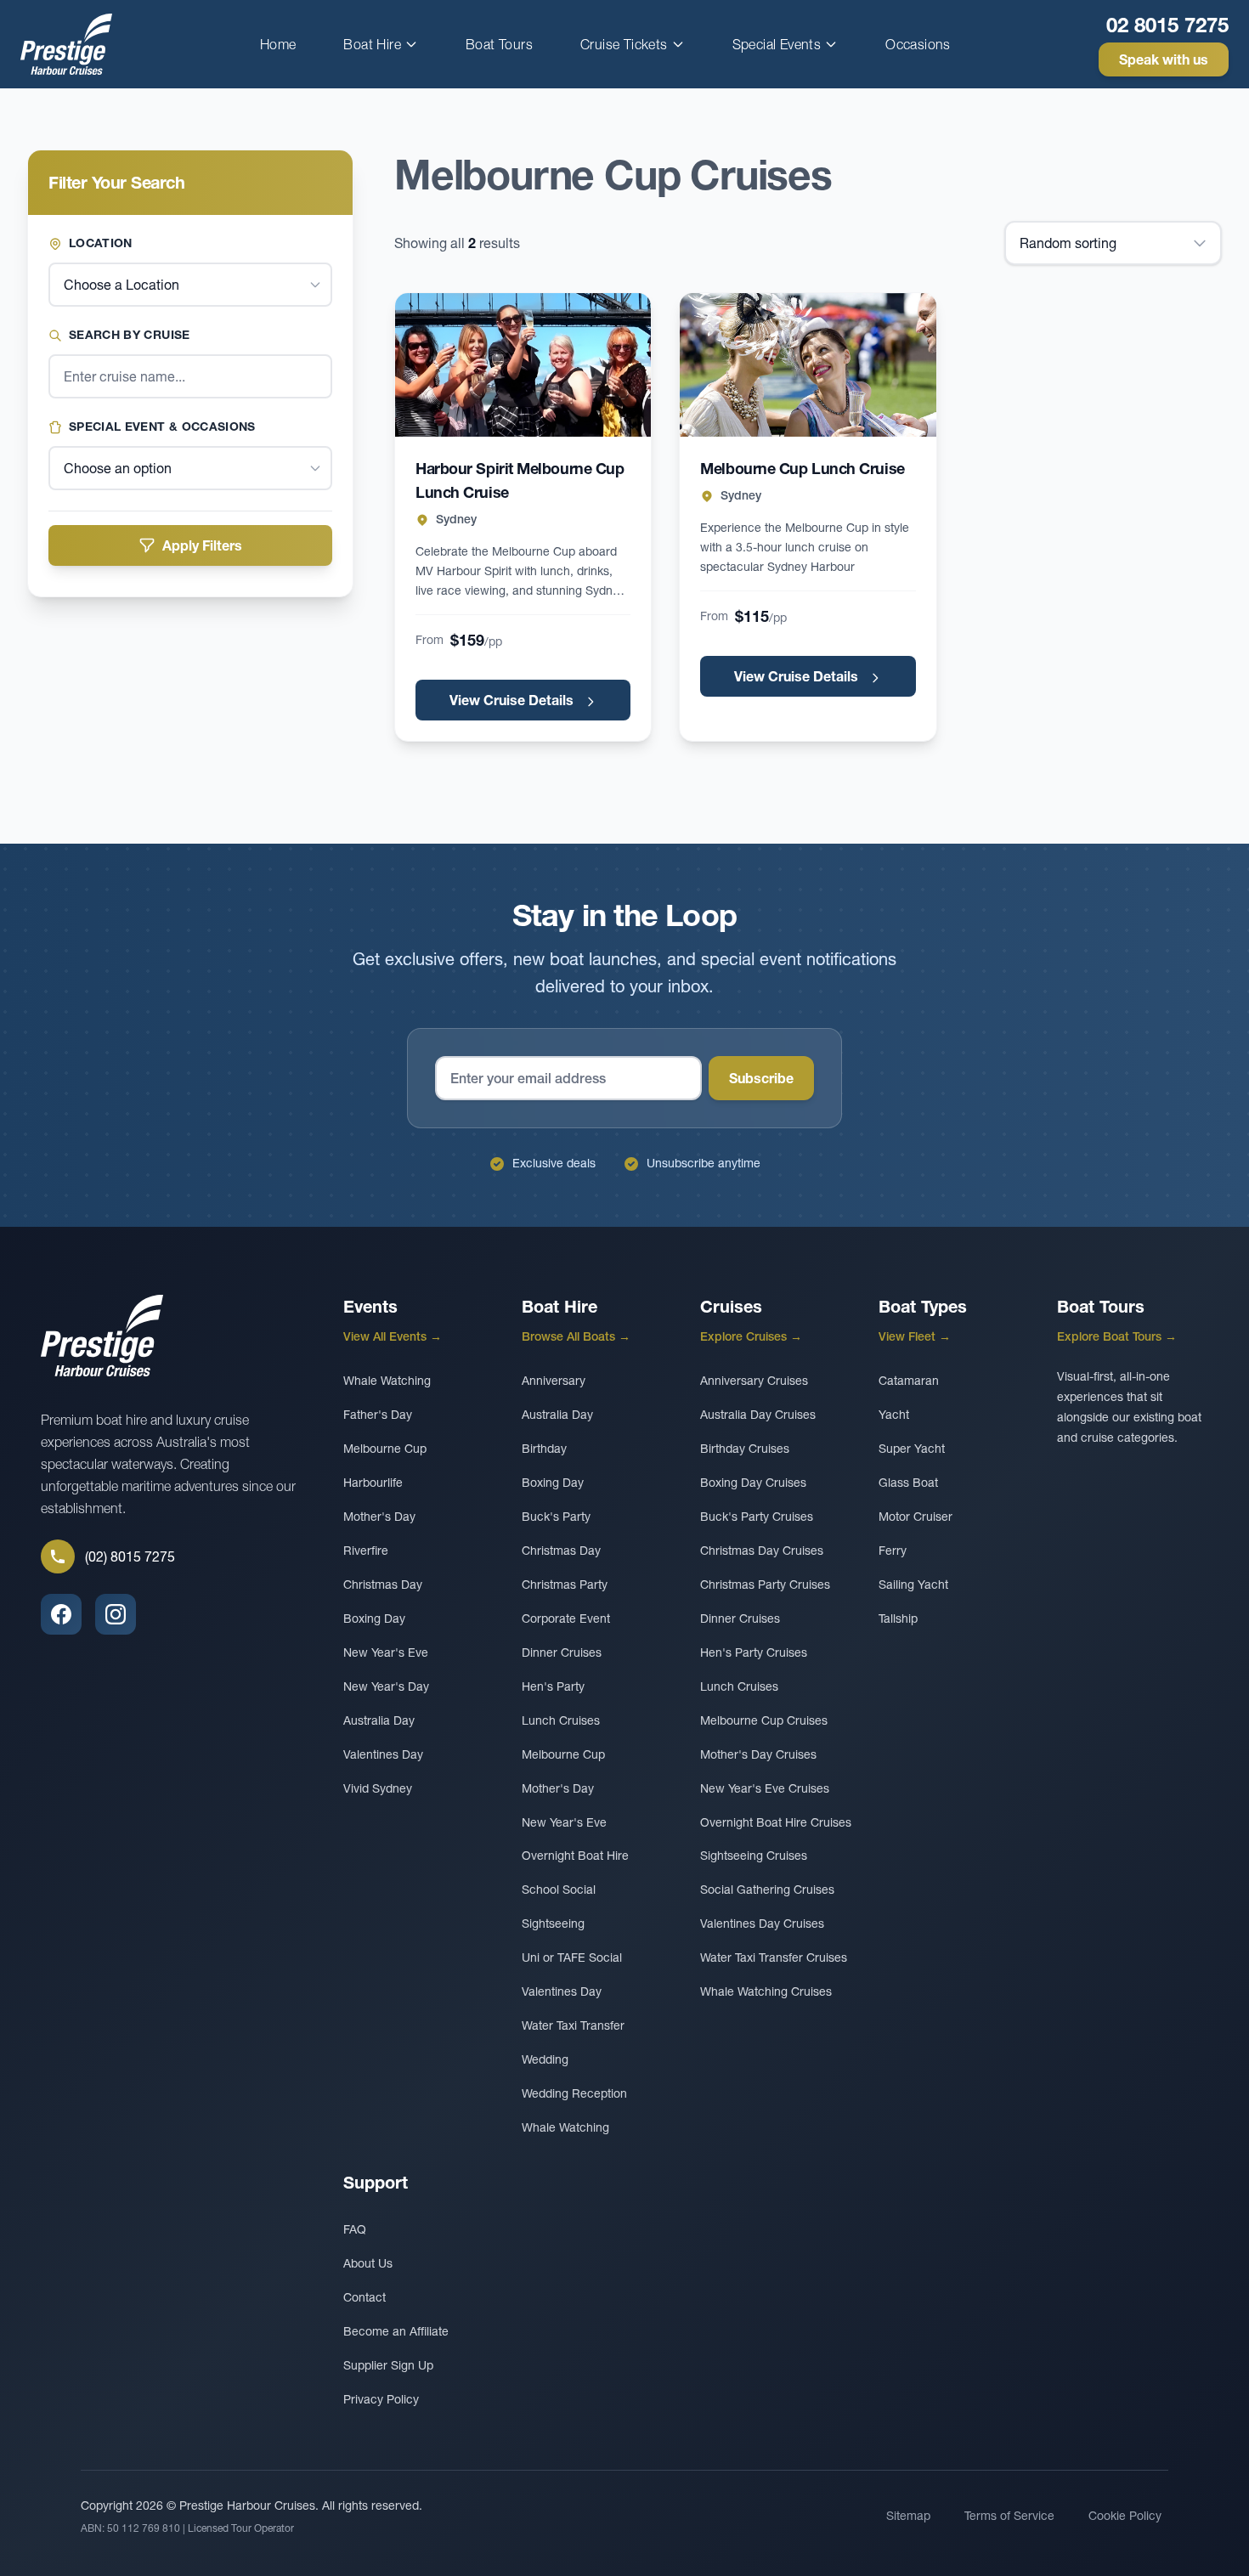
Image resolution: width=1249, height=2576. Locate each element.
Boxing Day (374, 1618)
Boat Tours (499, 44)
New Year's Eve (386, 1652)
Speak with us (1164, 59)
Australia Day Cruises (758, 1415)
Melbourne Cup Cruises (764, 1720)
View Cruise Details (513, 700)
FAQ (355, 2229)
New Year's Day (386, 1686)
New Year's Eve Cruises (765, 1788)
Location (101, 243)
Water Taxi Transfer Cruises (774, 1957)
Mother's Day (379, 1517)
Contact (365, 2297)
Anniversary (554, 1381)
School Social (559, 1890)
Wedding (545, 2059)
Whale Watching (387, 1381)
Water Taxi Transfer (573, 2025)
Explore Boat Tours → (1117, 1336)
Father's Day (378, 1415)
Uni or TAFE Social (572, 1957)
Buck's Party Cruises (757, 1517)
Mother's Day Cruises (758, 1754)
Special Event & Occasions (162, 427)
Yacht (894, 1415)
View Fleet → (915, 1336)
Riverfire (366, 1551)
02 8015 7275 (1167, 25)
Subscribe (761, 1078)
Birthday (544, 1449)
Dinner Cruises (562, 1652)
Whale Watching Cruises (766, 1991)
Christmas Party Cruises (765, 1585)
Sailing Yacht (913, 1585)
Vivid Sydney (378, 1788)
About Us (368, 2263)
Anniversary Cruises (754, 1381)
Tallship (898, 1618)
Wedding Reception (574, 2093)
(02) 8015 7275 (130, 1556)
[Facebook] (61, 1614)
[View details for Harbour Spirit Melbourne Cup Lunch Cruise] (523, 365)
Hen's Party (553, 1686)
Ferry (893, 1551)
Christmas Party (565, 1585)
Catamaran (909, 1381)
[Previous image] (425, 365)
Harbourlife (373, 1483)
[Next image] (621, 365)
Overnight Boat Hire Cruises (776, 1822)
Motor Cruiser (916, 1517)
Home (278, 44)
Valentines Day (383, 1754)
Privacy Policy (381, 2399)
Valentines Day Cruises (762, 1924)
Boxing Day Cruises (753, 1483)
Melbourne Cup (385, 1449)
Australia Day (379, 1720)
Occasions (918, 44)
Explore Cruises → (751, 1336)
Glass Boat (908, 1483)
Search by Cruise (130, 335)
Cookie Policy (1125, 2516)
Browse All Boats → (576, 1336)
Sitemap (908, 2516)
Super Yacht (912, 1449)
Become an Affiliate (396, 2331)
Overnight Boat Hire (575, 1856)
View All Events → (393, 1336)
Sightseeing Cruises (754, 1856)
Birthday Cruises (745, 1449)
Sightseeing (553, 1924)
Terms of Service (1009, 2516)
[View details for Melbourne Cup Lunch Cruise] (808, 365)
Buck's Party (556, 1517)
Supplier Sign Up (388, 2365)
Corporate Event (566, 1618)
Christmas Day (383, 1585)
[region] (523, 365)
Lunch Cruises (561, 1720)
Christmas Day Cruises (762, 1551)
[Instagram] (116, 1614)
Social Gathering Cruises (767, 1890)
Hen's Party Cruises (754, 1652)
